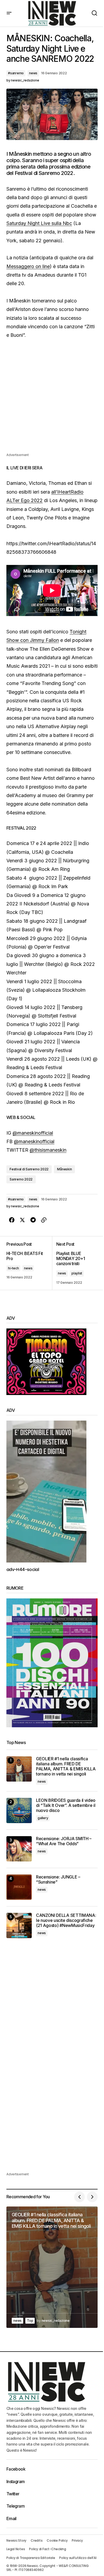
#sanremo (16, 73)
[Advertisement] (52, 400)
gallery (43, 1818)
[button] (9, 13)
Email (11, 2518)
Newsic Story (16, 2540)
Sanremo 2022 (21, 1179)
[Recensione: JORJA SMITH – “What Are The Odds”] (19, 1849)
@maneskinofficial (33, 1133)
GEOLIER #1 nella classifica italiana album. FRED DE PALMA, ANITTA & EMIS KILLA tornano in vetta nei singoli (66, 1767)
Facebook (16, 2469)
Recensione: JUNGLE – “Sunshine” (58, 1880)
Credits (37, 2540)
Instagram (15, 2481)
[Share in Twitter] (22, 1220)
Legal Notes (16, 2549)
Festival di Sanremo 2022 (29, 1169)
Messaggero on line (28, 266)
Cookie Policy (57, 2540)
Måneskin (64, 1169)
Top (30, 2321)
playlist (77, 1273)
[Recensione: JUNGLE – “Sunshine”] (19, 1887)
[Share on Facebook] (12, 1220)
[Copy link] (44, 1220)
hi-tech (13, 1268)
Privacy (77, 2540)
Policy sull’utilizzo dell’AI (78, 2558)
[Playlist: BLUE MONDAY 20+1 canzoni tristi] (75, 1263)
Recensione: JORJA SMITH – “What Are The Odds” (64, 1841)
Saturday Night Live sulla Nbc (39, 223)
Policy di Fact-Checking (47, 2549)
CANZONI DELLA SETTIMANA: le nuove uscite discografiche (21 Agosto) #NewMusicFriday (66, 1920)
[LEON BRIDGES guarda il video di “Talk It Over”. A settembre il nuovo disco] (19, 1810)
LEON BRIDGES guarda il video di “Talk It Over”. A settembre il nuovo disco (66, 1805)
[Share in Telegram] (33, 1220)
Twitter (13, 2494)
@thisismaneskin (48, 1150)
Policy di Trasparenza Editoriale (31, 2558)
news (33, 73)
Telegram (15, 2506)
